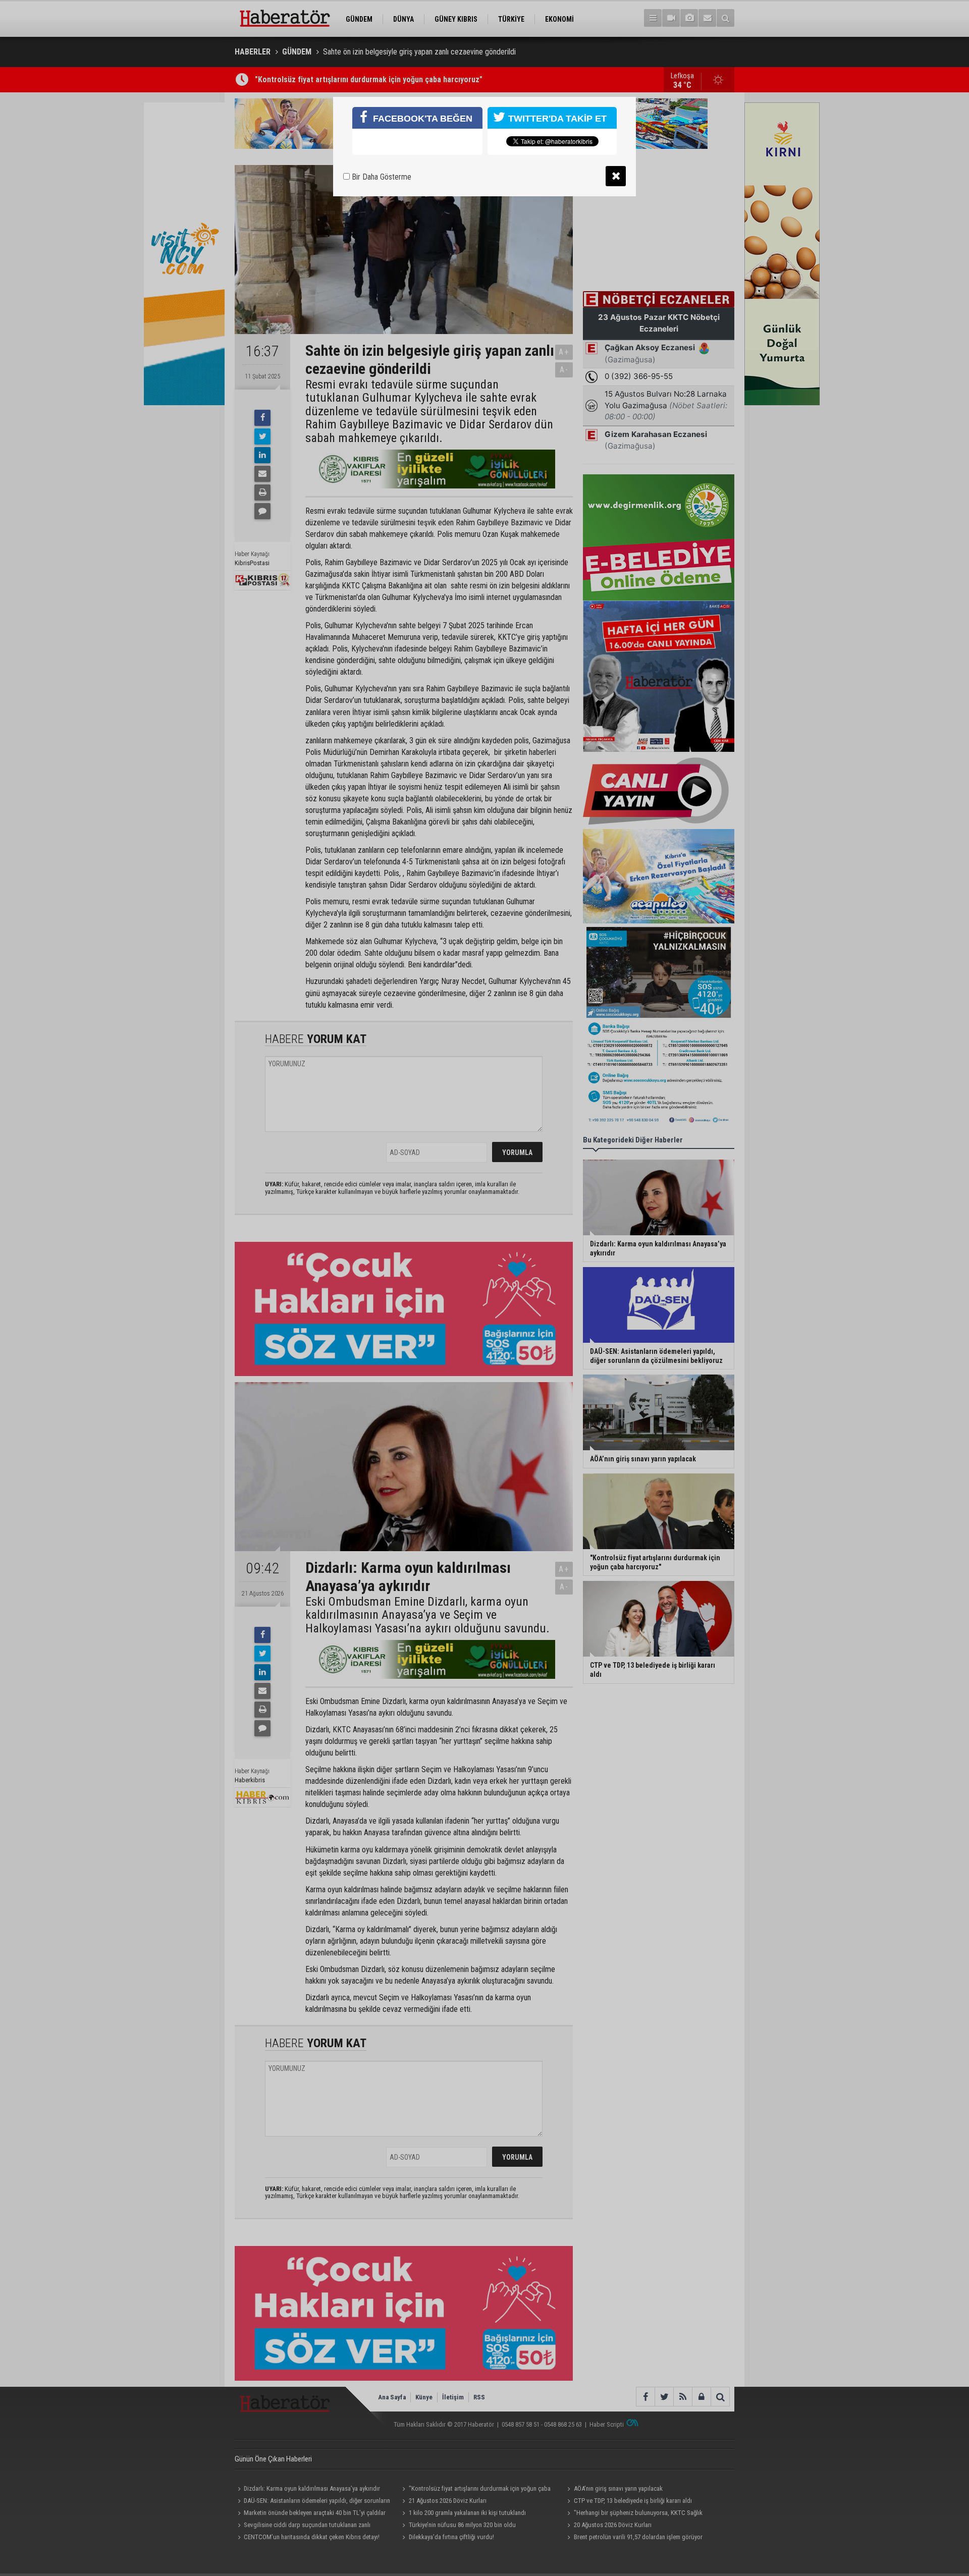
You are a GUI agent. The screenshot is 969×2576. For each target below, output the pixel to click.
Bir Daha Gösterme (381, 177)
